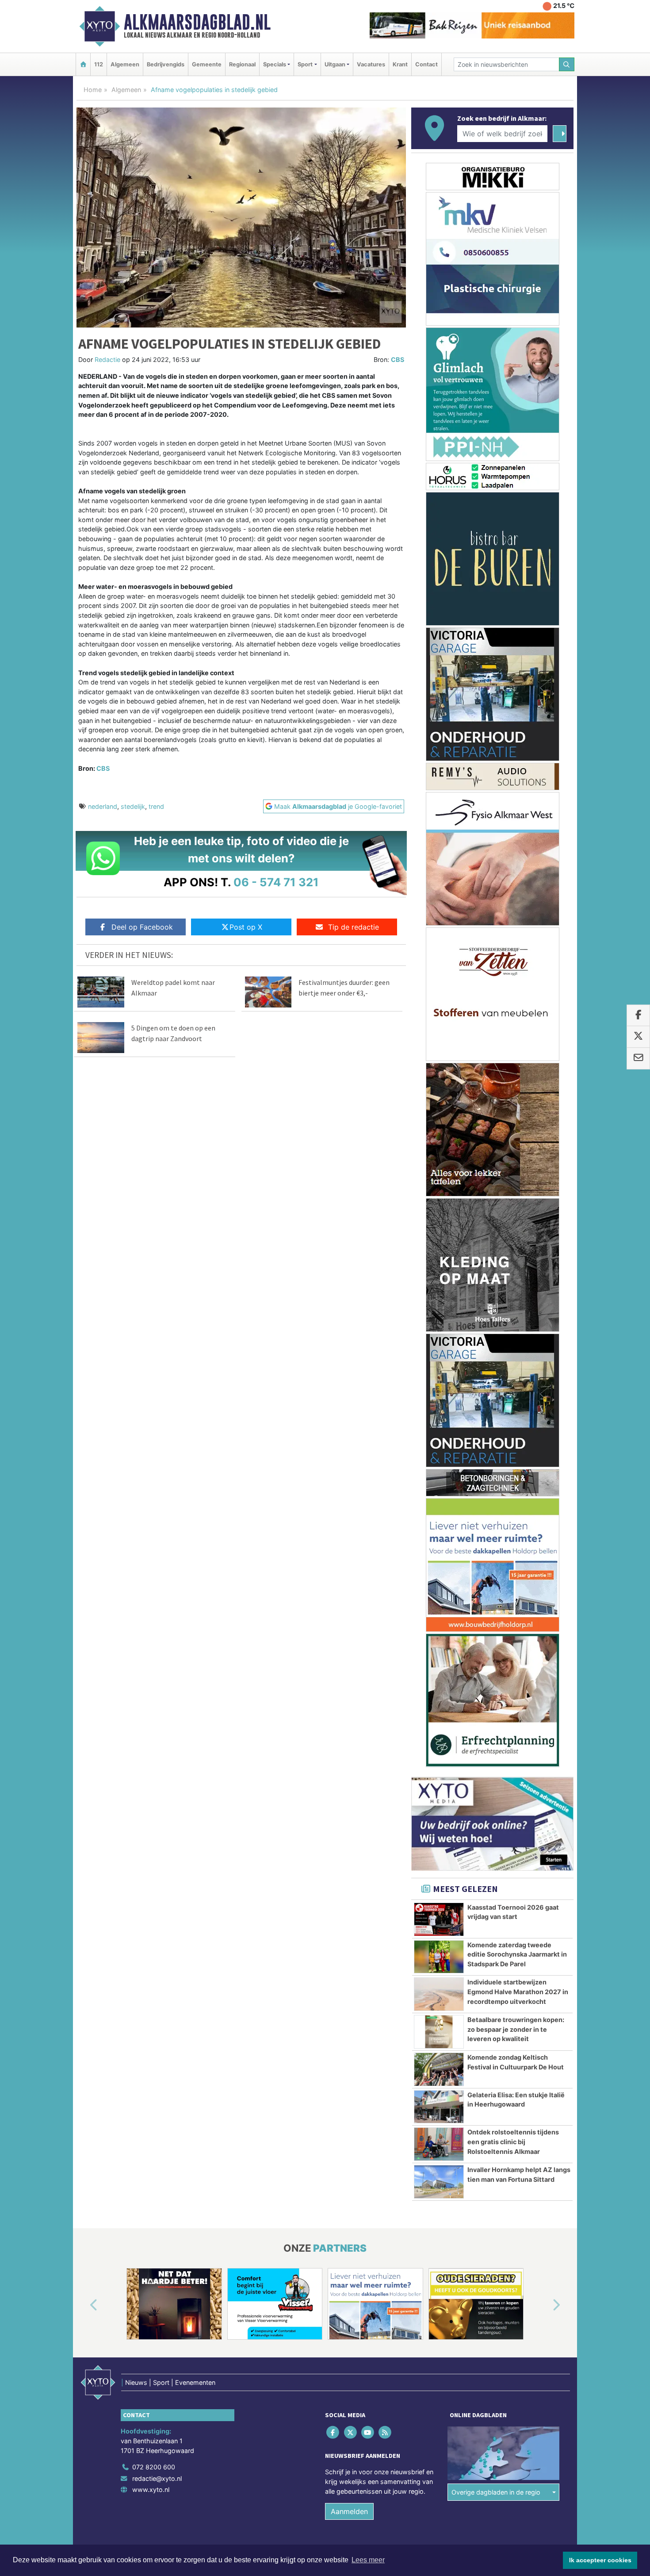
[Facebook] (334, 2432)
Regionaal (242, 64)
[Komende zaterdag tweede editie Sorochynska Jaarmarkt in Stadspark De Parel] (439, 1957)
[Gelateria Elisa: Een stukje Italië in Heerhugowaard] (439, 2107)
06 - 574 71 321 (276, 882)
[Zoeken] (567, 64)
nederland (103, 806)
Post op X (246, 927)
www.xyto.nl (151, 2489)
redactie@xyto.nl (157, 2478)
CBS (398, 359)
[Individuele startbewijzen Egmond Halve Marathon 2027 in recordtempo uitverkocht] (439, 1994)
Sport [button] (305, 64)
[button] (84, 2306)
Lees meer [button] (368, 2560)
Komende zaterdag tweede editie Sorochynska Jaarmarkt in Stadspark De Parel (517, 1954)
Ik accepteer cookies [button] (600, 2560)
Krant (400, 64)
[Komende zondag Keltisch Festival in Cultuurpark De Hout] (439, 2069)
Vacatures (371, 64)
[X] (351, 2432)
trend (156, 806)
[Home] (83, 64)
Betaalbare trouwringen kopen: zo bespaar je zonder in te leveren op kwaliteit (516, 2029)
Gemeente (207, 64)
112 (99, 64)
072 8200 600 (154, 2467)
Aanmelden (349, 2511)
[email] (638, 1058)
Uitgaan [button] (335, 64)
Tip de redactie (354, 927)
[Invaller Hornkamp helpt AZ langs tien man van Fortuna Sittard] (439, 2182)
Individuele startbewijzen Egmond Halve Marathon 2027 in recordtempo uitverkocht (518, 1992)
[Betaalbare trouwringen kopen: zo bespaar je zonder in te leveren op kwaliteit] (439, 2032)
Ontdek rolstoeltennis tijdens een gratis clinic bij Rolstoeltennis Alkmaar (513, 2142)
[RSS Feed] (386, 2432)
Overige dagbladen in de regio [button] (496, 2492)
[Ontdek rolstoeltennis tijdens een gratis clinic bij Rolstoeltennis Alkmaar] (439, 2144)
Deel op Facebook (142, 927)
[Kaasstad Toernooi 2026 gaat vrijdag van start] (439, 1919)
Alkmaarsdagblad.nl (197, 22)
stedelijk (133, 806)
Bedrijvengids (166, 64)
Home (93, 90)
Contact (426, 64)
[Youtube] (368, 2432)
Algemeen (125, 64)
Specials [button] (275, 64)
